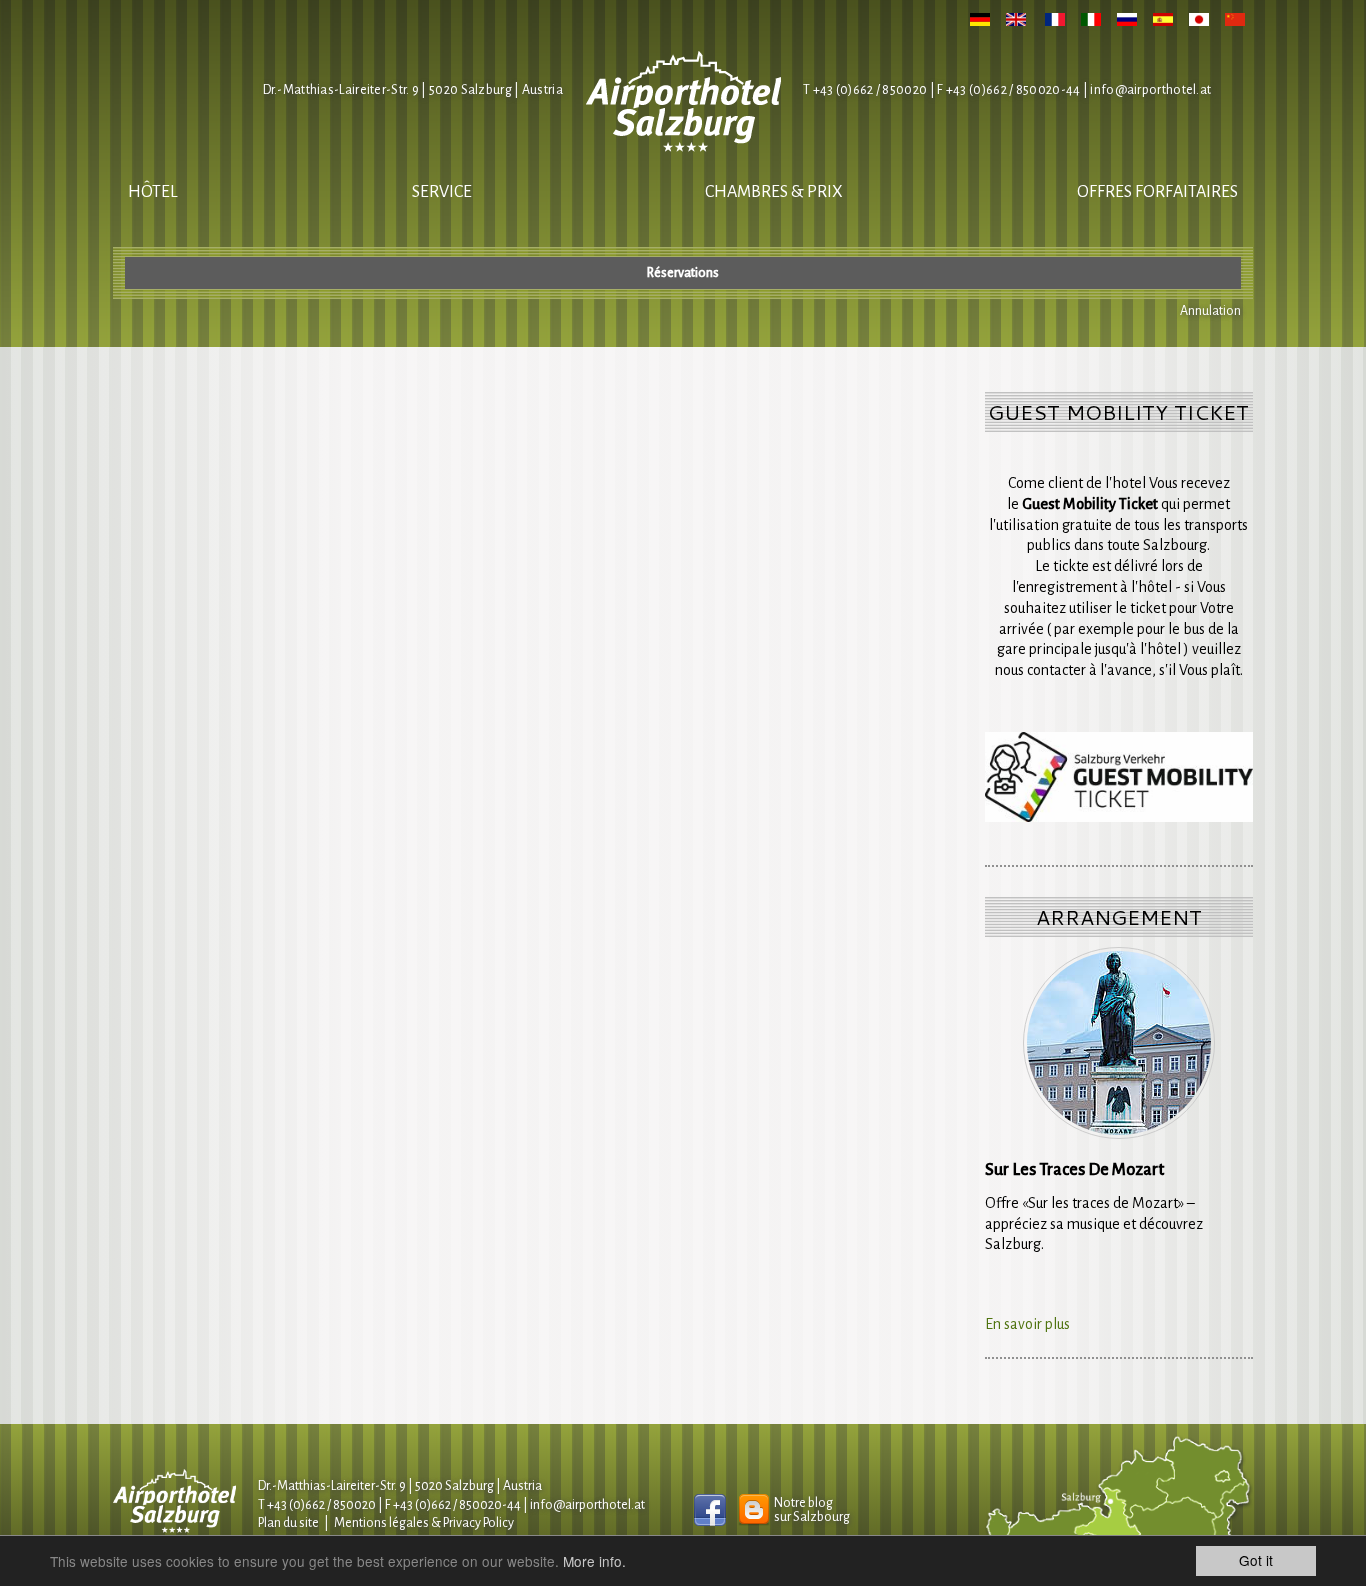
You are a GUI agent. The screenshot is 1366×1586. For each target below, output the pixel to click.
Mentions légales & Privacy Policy (424, 1523)
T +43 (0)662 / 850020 (865, 90)
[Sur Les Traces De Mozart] (1119, 1043)
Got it (1256, 1560)
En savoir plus (1027, 1324)
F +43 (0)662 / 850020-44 (453, 1505)
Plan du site (288, 1523)
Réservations (683, 273)
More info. (594, 1561)
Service (442, 192)
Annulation (1210, 311)
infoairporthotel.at (1150, 90)
